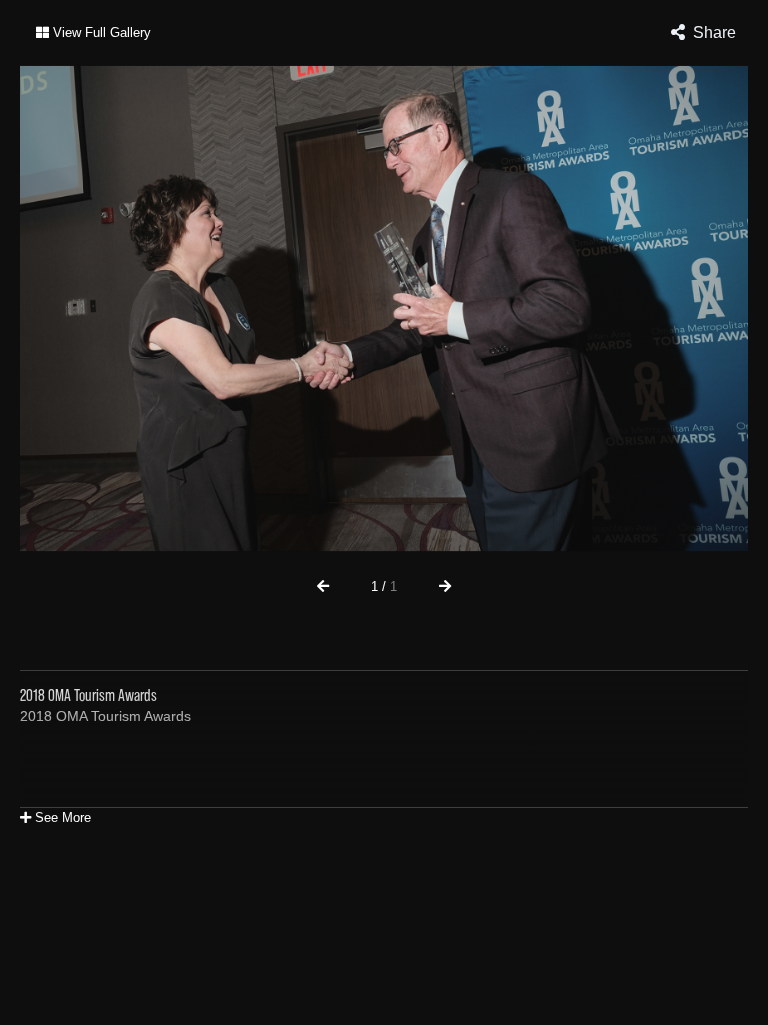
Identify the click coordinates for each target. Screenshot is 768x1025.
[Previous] (323, 586)
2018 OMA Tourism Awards (105, 716)
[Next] (445, 586)
